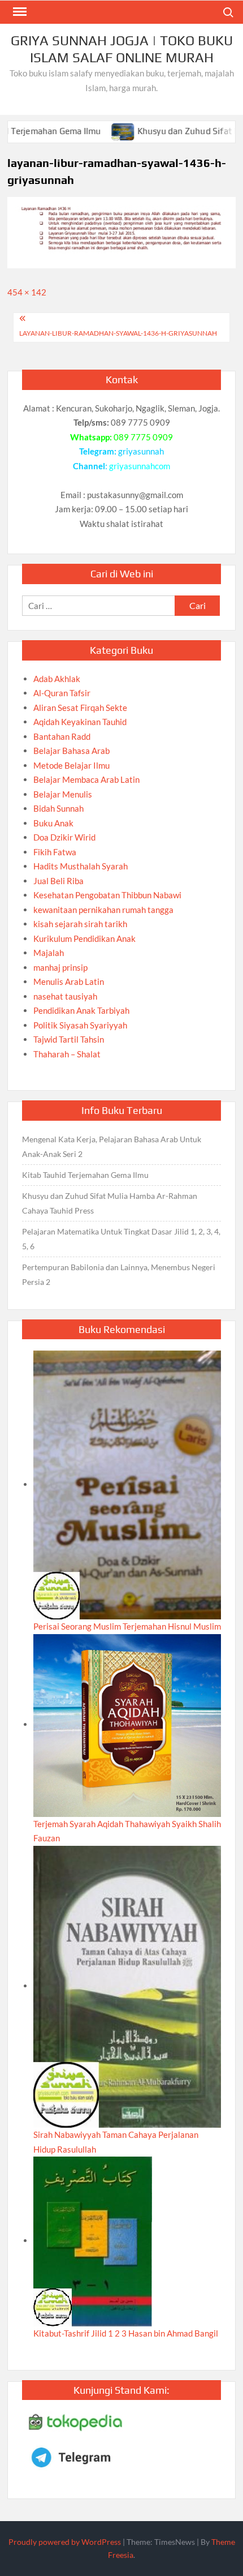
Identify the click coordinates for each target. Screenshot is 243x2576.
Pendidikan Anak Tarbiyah (81, 1010)
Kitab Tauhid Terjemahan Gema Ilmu (85, 1175)
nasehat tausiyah (65, 996)
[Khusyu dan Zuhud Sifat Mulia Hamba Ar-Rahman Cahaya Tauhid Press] (88, 131)
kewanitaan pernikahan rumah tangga (103, 910)
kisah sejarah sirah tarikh (80, 924)
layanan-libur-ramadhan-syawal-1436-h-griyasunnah (118, 333)
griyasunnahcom (140, 466)
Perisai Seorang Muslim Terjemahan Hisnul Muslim (127, 1626)
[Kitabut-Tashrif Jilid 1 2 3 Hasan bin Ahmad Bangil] (93, 2240)
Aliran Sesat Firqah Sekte (80, 708)
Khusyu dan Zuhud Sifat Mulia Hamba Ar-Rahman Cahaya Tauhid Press (110, 1203)
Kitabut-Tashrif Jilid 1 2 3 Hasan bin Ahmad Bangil (126, 2333)
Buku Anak (53, 823)
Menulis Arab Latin (69, 981)
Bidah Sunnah (58, 808)
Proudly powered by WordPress (65, 2542)
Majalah (49, 953)
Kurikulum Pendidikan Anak (84, 938)
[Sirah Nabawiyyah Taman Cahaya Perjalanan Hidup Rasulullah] (127, 1986)
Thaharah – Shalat (67, 1054)
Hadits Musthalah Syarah (81, 866)
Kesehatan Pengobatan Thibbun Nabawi (107, 895)
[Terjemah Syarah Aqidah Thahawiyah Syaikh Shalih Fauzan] (127, 1724)
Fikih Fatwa (55, 852)
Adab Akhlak (57, 679)
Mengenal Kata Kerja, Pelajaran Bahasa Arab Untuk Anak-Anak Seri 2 (112, 1146)
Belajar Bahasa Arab (71, 751)
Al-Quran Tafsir (62, 693)
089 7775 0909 (143, 437)
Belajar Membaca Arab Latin (86, 779)
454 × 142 (27, 292)
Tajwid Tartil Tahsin (69, 1039)
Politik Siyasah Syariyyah (80, 1025)
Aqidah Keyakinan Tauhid (80, 722)
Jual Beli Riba (58, 881)
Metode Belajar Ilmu (71, 765)
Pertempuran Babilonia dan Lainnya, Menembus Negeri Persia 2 (119, 1274)
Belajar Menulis (63, 794)
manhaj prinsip (60, 967)
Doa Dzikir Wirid (64, 837)
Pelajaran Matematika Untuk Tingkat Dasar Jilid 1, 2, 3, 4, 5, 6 (121, 1239)
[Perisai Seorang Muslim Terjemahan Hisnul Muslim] (127, 1484)
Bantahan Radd (62, 736)
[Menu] (19, 12)
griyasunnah (141, 451)
